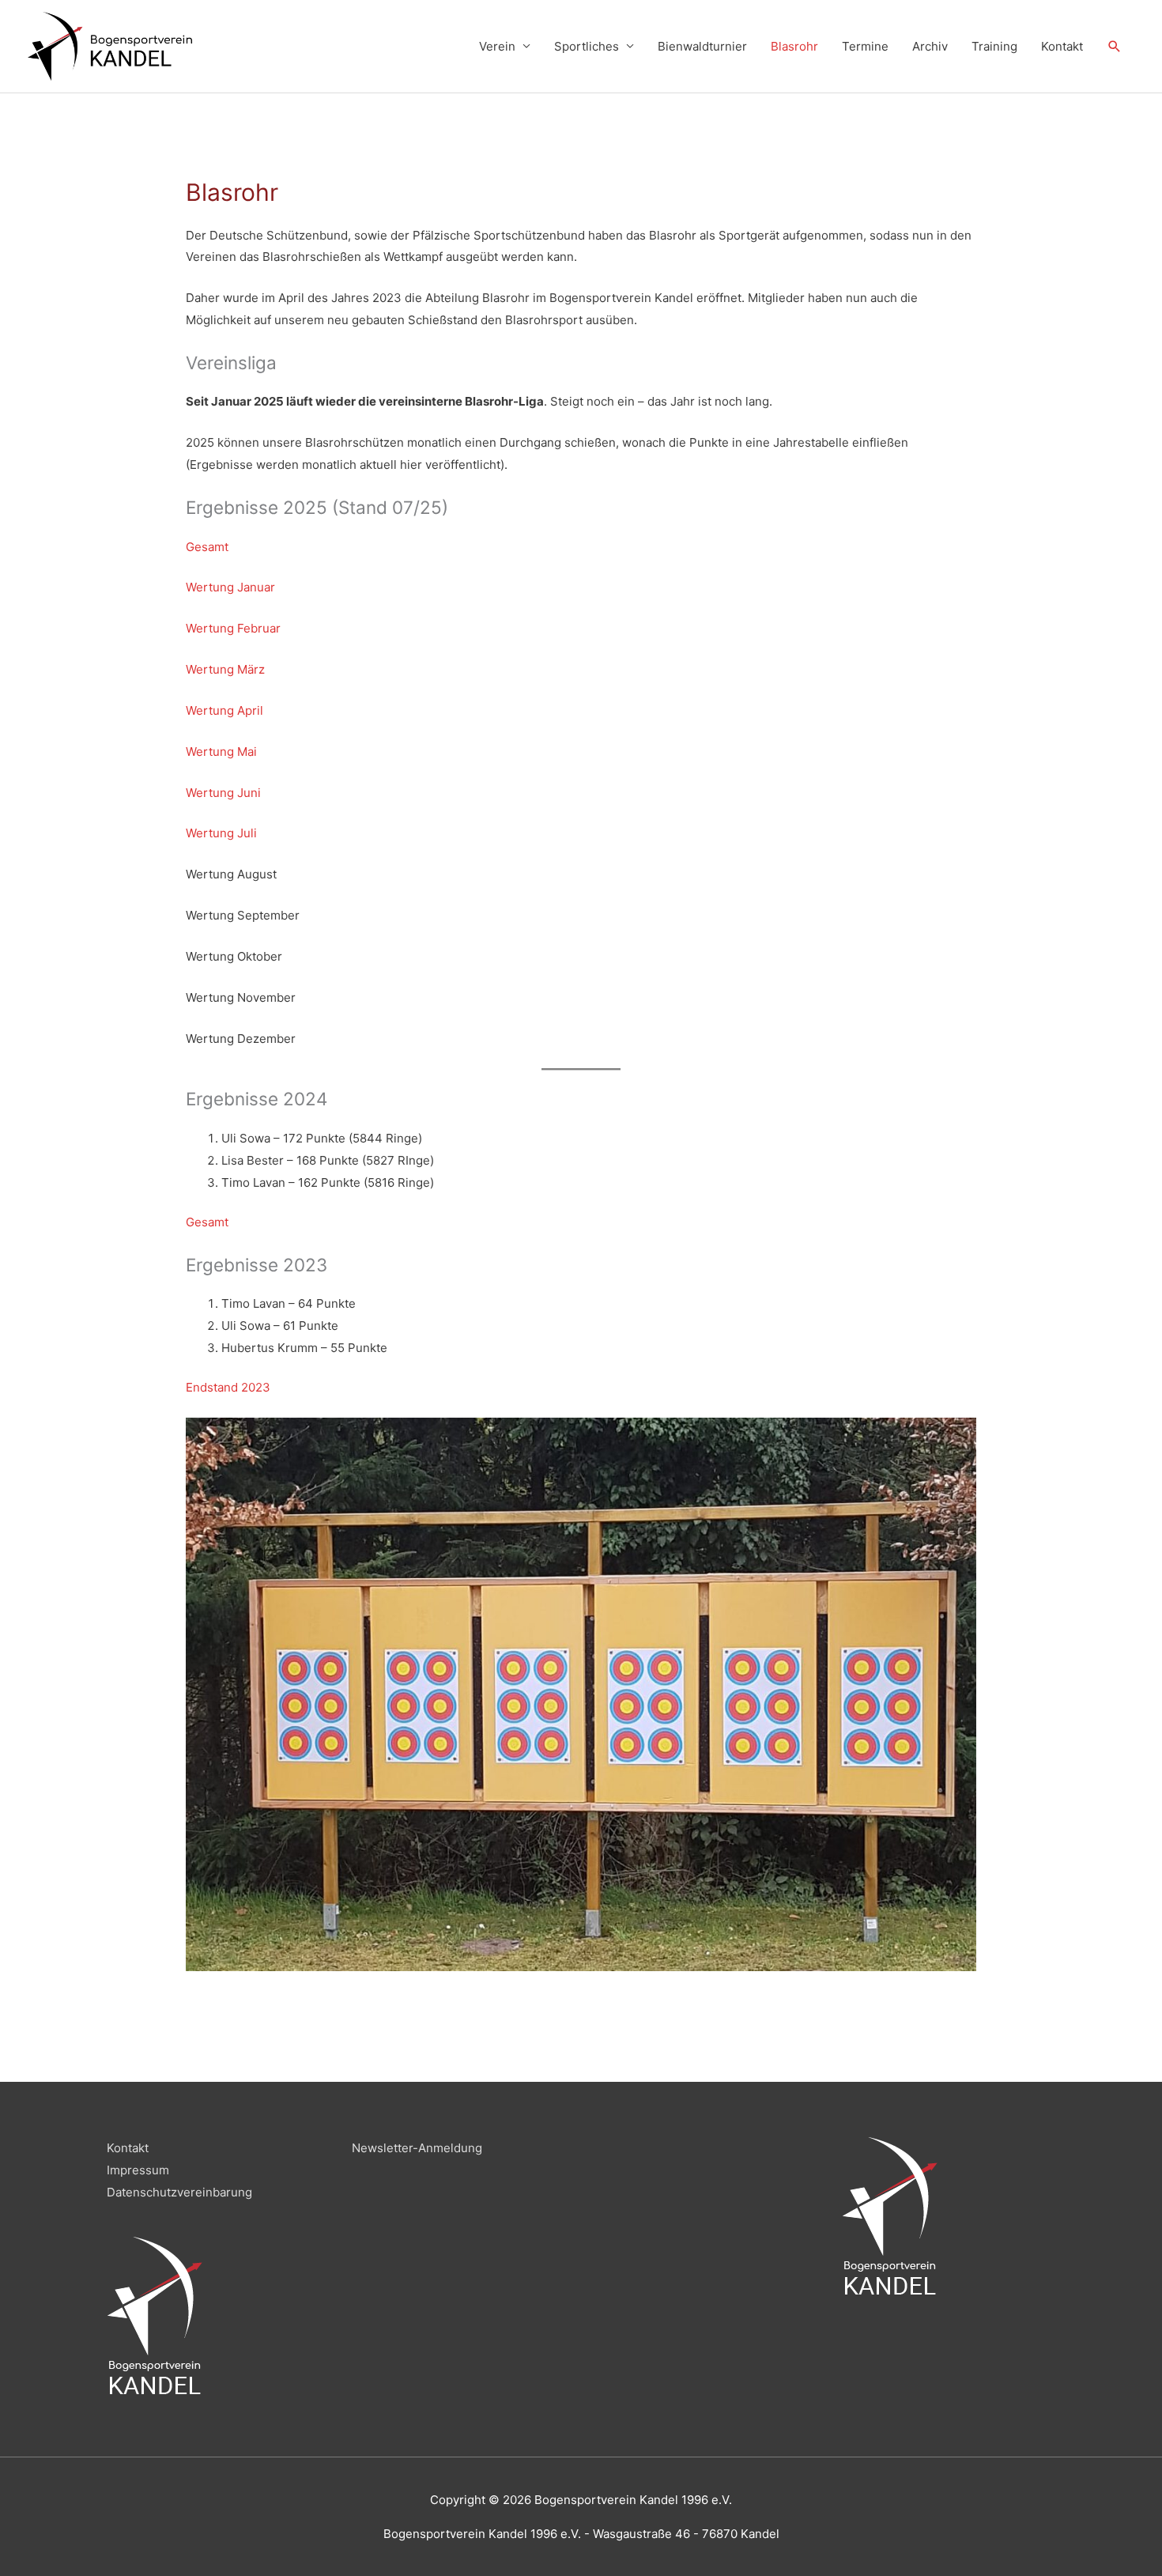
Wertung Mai (221, 752)
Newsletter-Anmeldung (417, 2148)
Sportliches (587, 46)
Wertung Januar (230, 587)
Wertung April (224, 710)
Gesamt (207, 547)
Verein (497, 46)
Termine (865, 46)
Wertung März (225, 669)
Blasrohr (794, 46)
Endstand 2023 (228, 1387)
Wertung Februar (233, 628)
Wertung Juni (223, 793)
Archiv (930, 46)
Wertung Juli (221, 833)
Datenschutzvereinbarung (179, 2192)
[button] (1115, 47)
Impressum (138, 2170)
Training (994, 46)
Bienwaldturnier (702, 46)
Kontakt (1062, 46)
